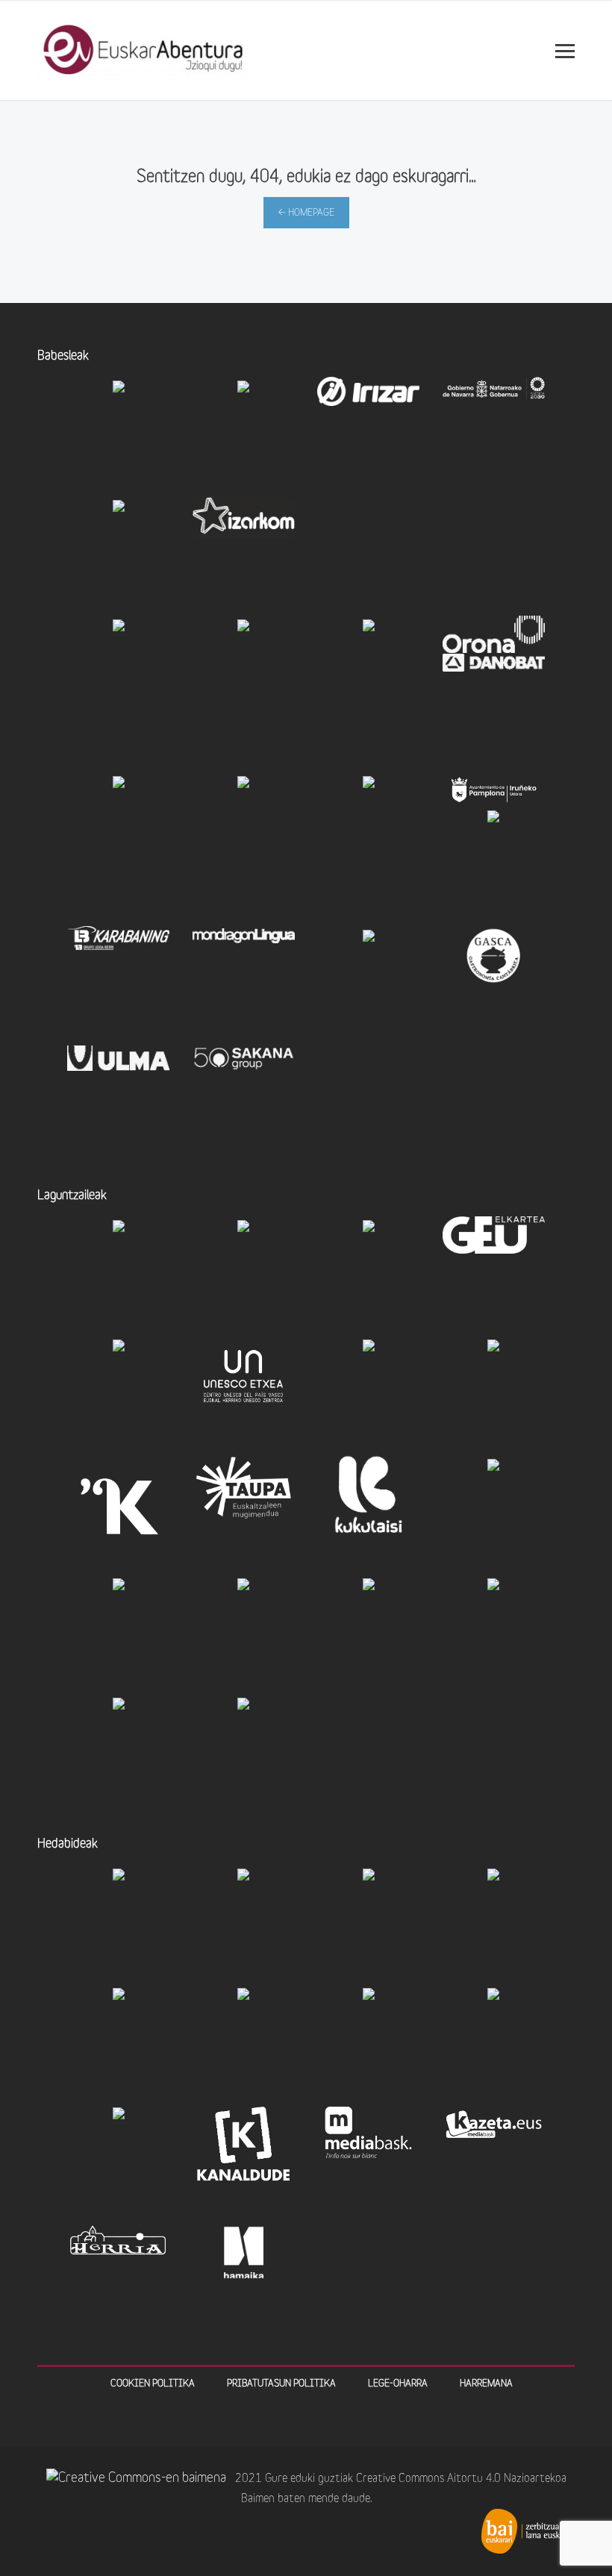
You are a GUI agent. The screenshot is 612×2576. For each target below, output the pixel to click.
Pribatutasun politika (281, 2384)
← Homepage (306, 213)
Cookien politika (153, 2384)
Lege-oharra (398, 2384)
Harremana (486, 2384)
